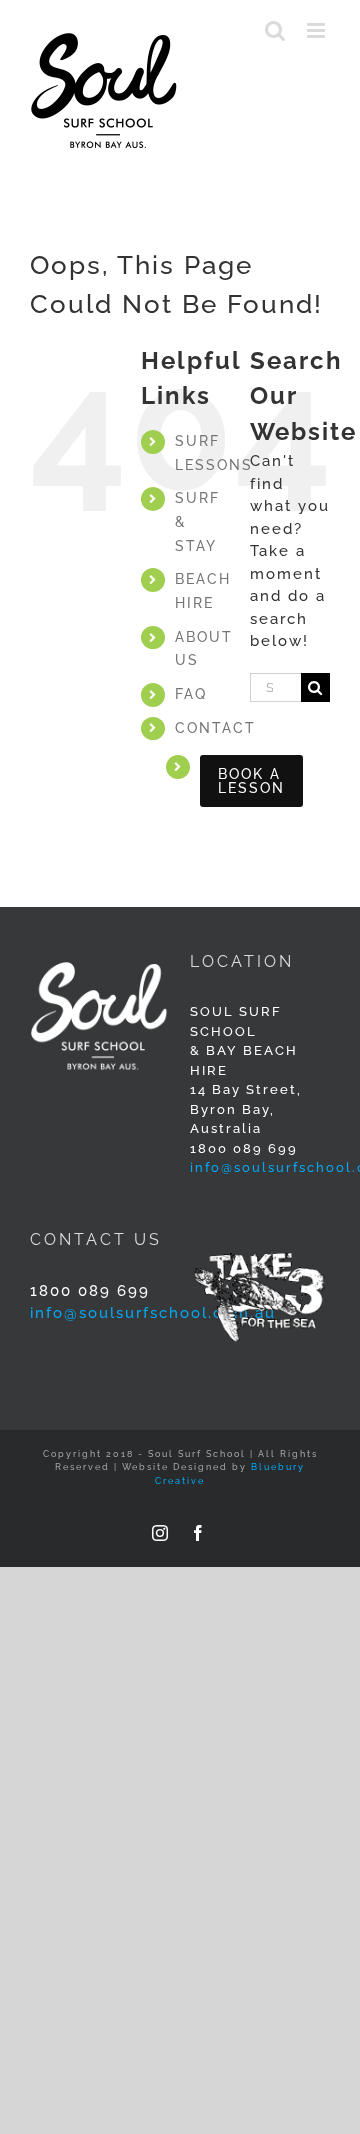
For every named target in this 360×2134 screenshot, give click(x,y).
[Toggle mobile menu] (318, 30)
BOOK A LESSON (251, 781)
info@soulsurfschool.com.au (153, 1313)
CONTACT (215, 728)
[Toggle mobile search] (276, 30)
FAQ (191, 694)
